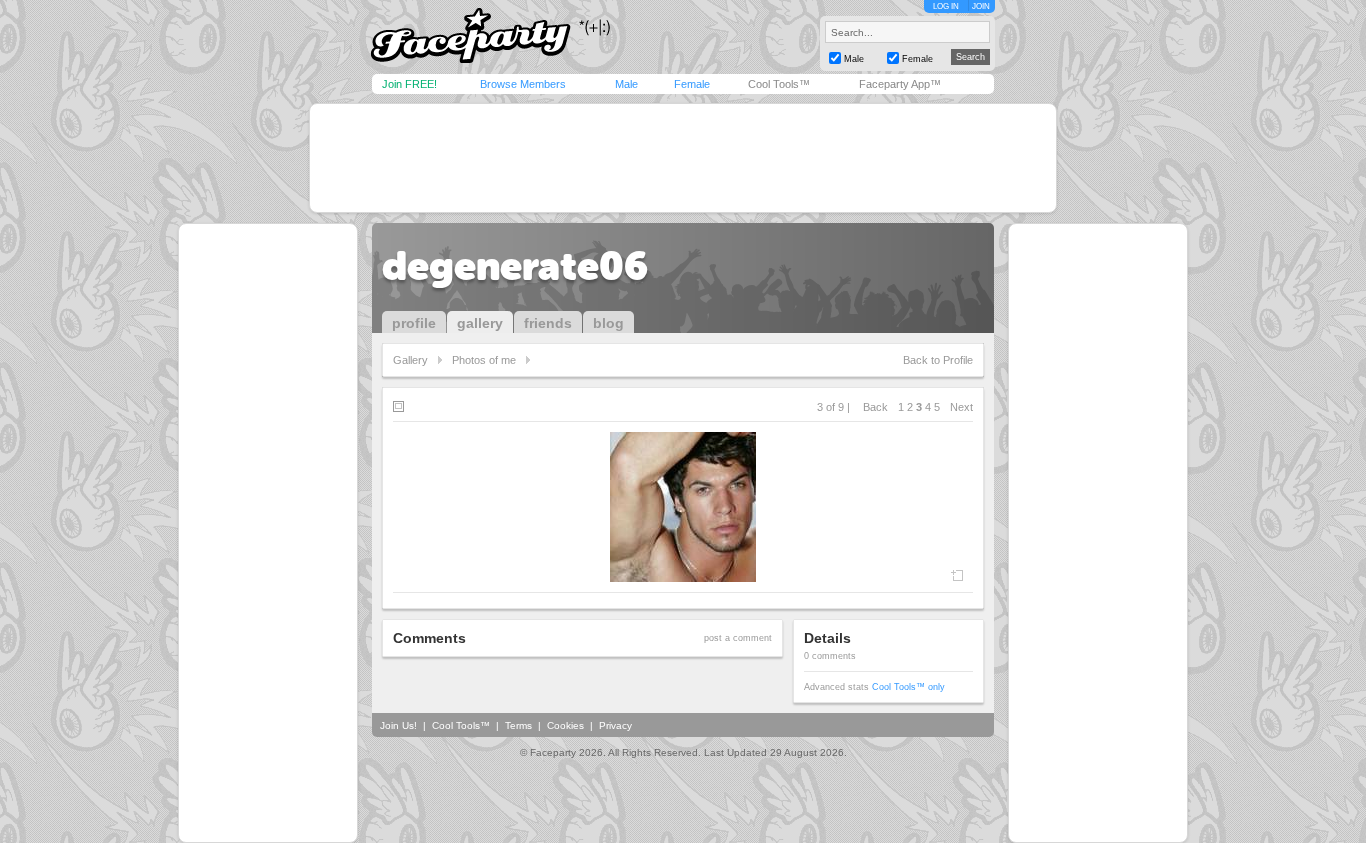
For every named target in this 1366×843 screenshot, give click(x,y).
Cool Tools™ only (908, 687)
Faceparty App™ (900, 84)
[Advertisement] (683, 158)
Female (692, 84)
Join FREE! (409, 84)
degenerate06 (515, 266)
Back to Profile (938, 360)
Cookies (565, 725)
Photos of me (484, 360)
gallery (480, 323)
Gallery (410, 360)
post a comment (738, 638)
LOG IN (946, 6)
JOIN (981, 6)
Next (961, 407)
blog (608, 323)
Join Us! (398, 725)
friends (548, 323)
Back (875, 407)
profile (414, 323)
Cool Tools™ (779, 84)
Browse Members (523, 84)
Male (626, 84)
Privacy (615, 725)
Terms (518, 725)
